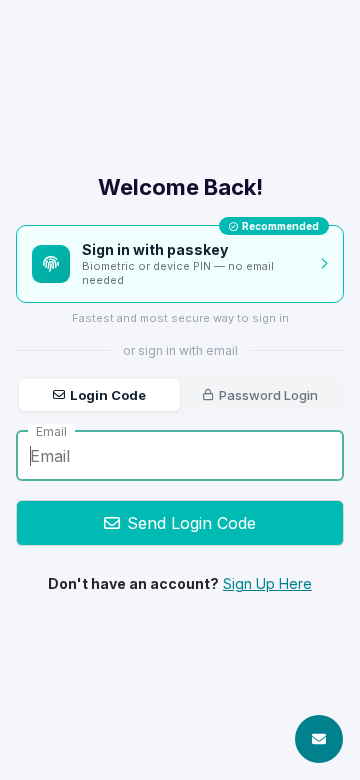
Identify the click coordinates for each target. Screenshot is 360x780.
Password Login (268, 395)
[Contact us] (319, 739)
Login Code (108, 395)
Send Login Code (191, 523)
